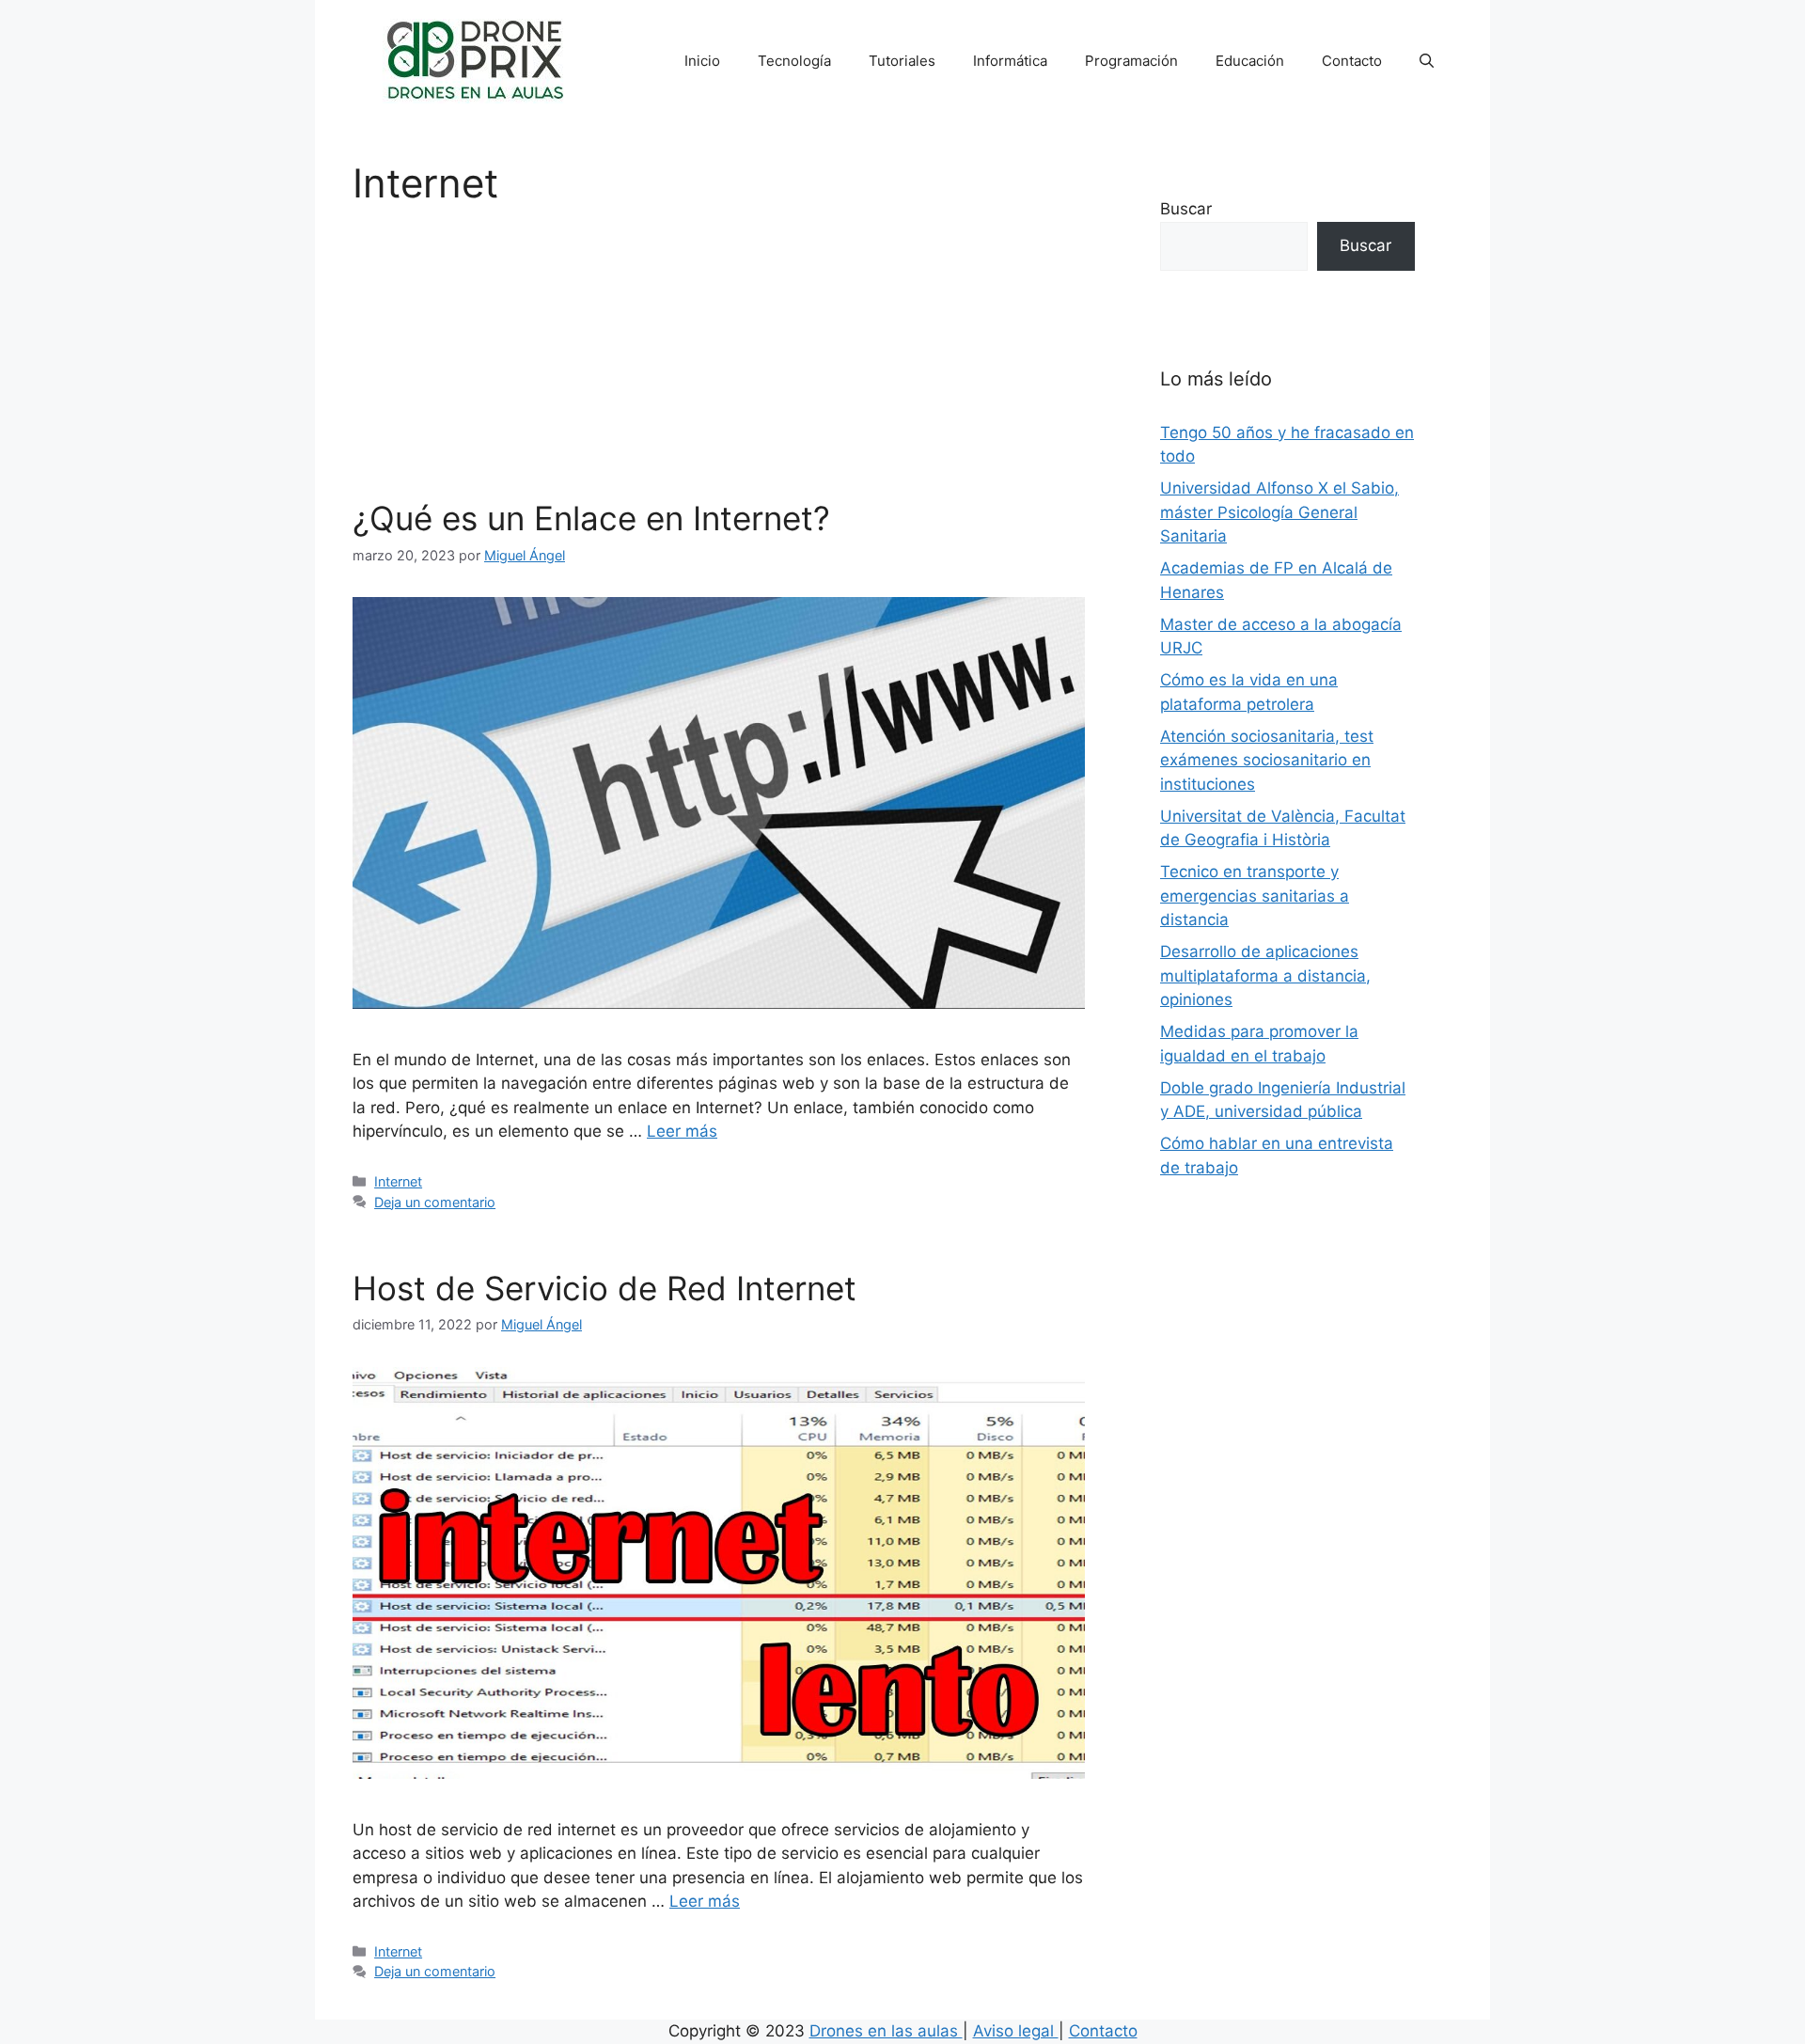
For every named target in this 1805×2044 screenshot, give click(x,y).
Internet (398, 1181)
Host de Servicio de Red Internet (604, 1288)
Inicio (702, 61)
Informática (1010, 61)
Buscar (1186, 209)
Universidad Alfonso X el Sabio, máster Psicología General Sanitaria (1279, 512)
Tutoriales (902, 61)
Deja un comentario (435, 1202)
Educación (1250, 61)
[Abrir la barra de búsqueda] (1427, 61)
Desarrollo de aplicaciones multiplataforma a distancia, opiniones (1265, 975)
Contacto (1352, 61)
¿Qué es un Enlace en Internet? (591, 518)
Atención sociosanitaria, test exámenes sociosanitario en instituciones (1267, 760)
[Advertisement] (719, 357)
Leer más (682, 1131)
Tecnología (794, 61)
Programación (1131, 61)
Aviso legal (1016, 2031)
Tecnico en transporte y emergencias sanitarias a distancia (1255, 896)
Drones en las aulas (886, 2031)
